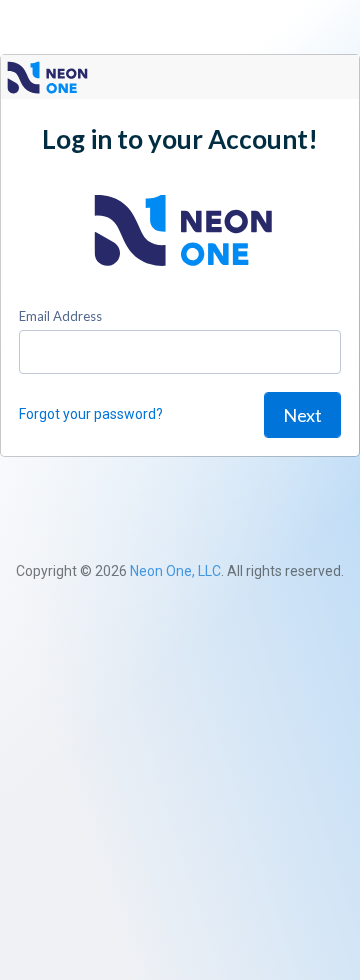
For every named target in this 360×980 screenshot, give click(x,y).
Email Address (60, 316)
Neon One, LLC (175, 571)
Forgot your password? (91, 414)
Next (302, 415)
